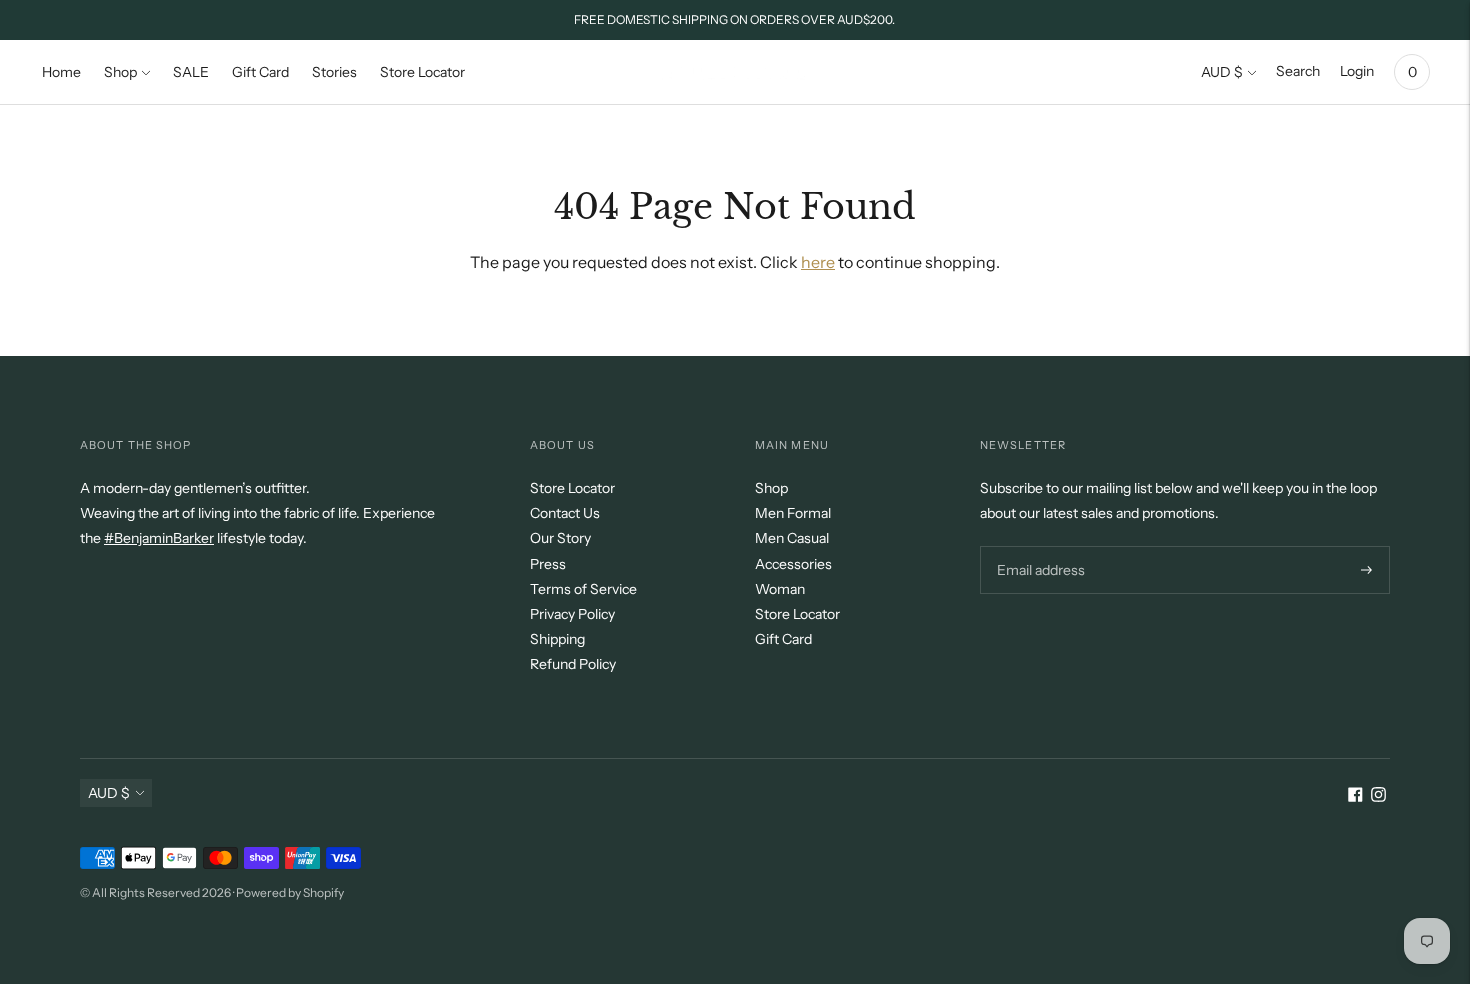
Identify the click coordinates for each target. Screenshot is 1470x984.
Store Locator (422, 72)
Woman (780, 589)
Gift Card (260, 72)
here (818, 262)
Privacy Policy (572, 614)
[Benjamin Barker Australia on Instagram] (1378, 797)
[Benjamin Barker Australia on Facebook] (1355, 797)
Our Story (560, 538)
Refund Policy (573, 664)
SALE (191, 72)
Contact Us (565, 513)
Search (1298, 71)
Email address (1038, 545)
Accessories (793, 564)
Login (1357, 71)
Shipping (557, 639)
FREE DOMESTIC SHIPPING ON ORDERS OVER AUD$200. (734, 19)
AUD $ (1222, 72)
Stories (334, 72)
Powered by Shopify (290, 892)
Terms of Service (583, 589)
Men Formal (793, 513)
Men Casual (792, 538)
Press (548, 564)
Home (61, 72)
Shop (120, 72)
